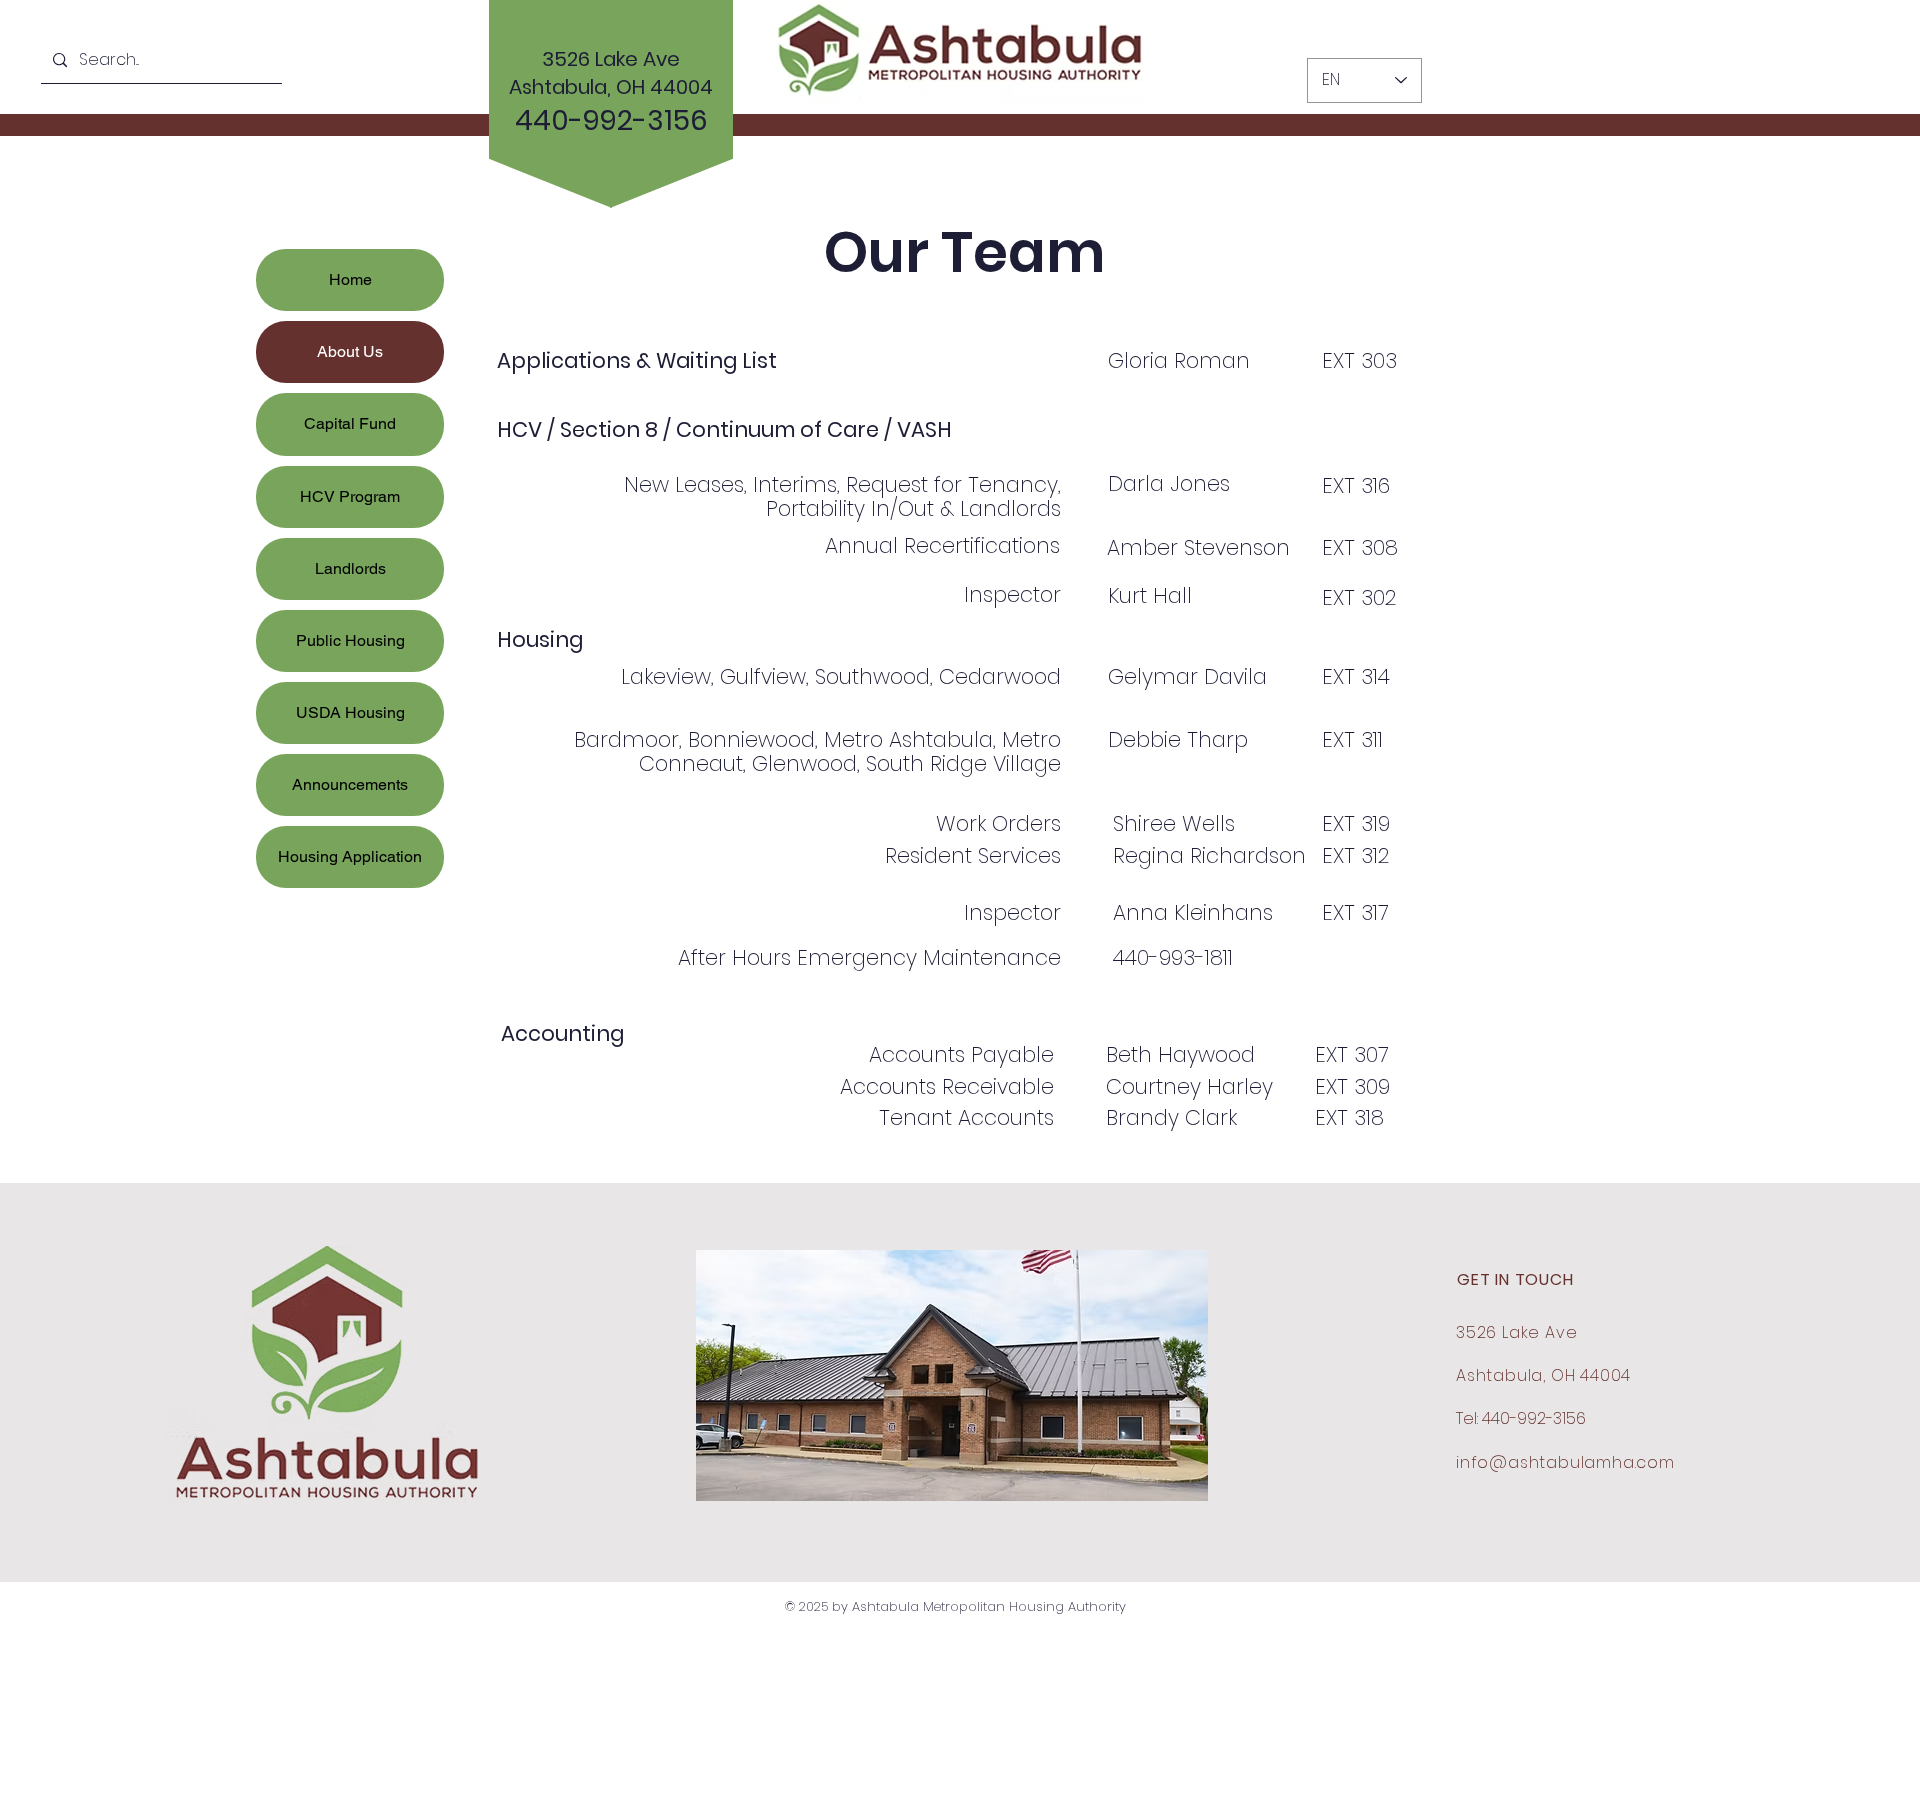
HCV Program (350, 496)
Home (350, 279)
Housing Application (350, 856)
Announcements (350, 784)
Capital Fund (350, 423)
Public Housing (350, 640)
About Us (350, 351)
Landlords (350, 568)
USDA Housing (350, 712)
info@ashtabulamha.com (1565, 1462)
